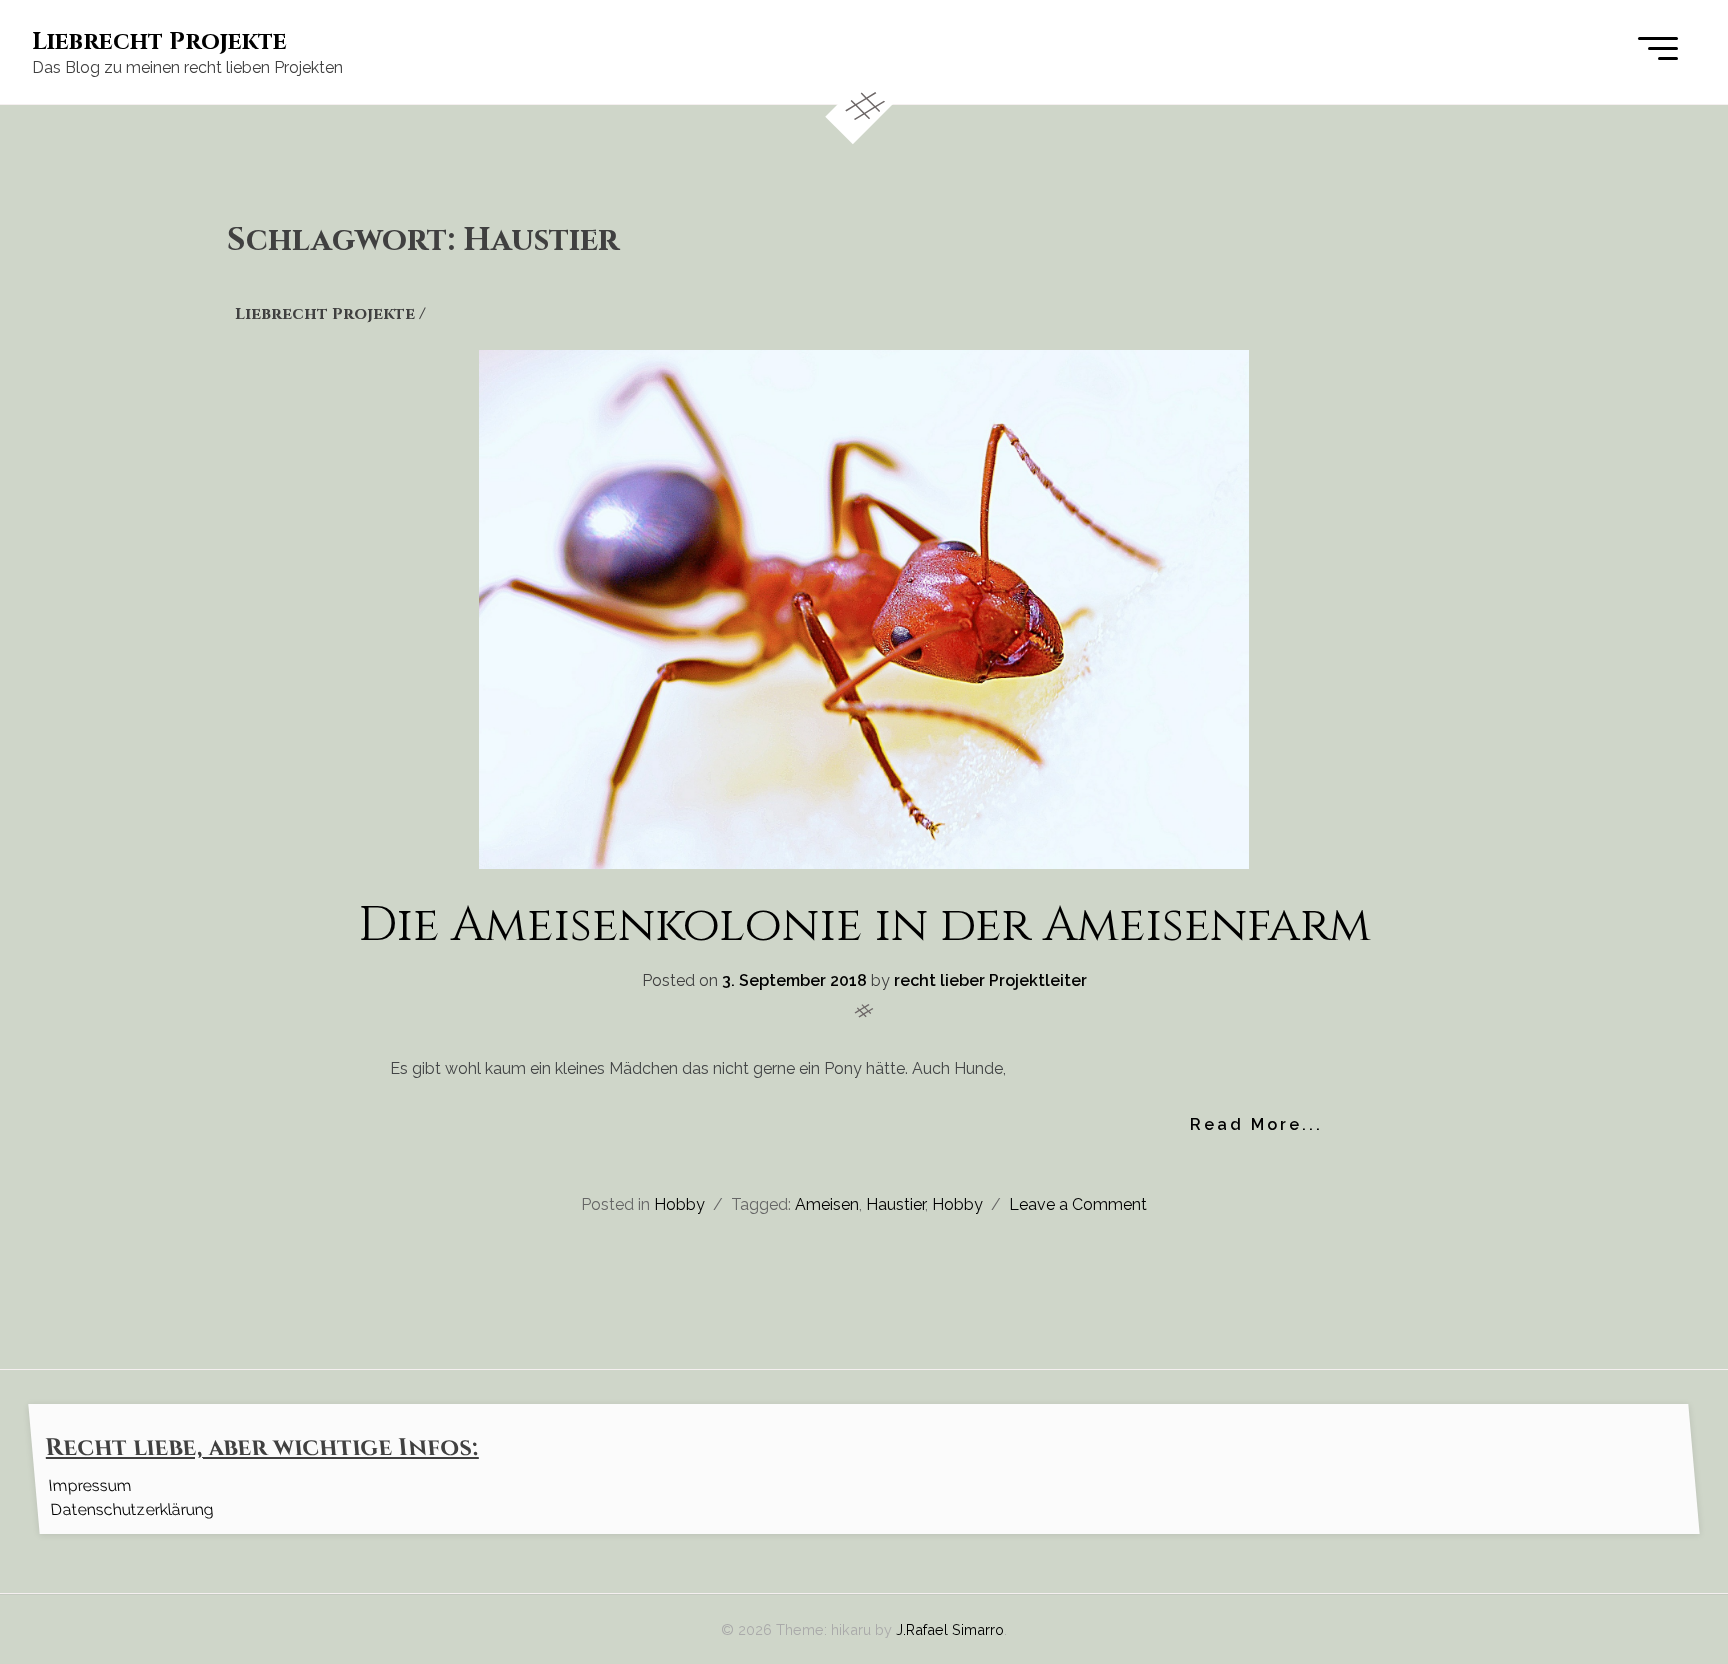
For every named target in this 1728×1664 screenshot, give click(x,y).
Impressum (89, 1485)
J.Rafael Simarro (950, 1629)
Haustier (895, 1204)
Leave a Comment (1078, 1204)
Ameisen (827, 1204)
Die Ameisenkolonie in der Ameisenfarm (864, 925)
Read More (1246, 1124)
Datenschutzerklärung (131, 1509)
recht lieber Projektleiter (990, 980)
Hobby (679, 1204)
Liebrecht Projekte (159, 42)
